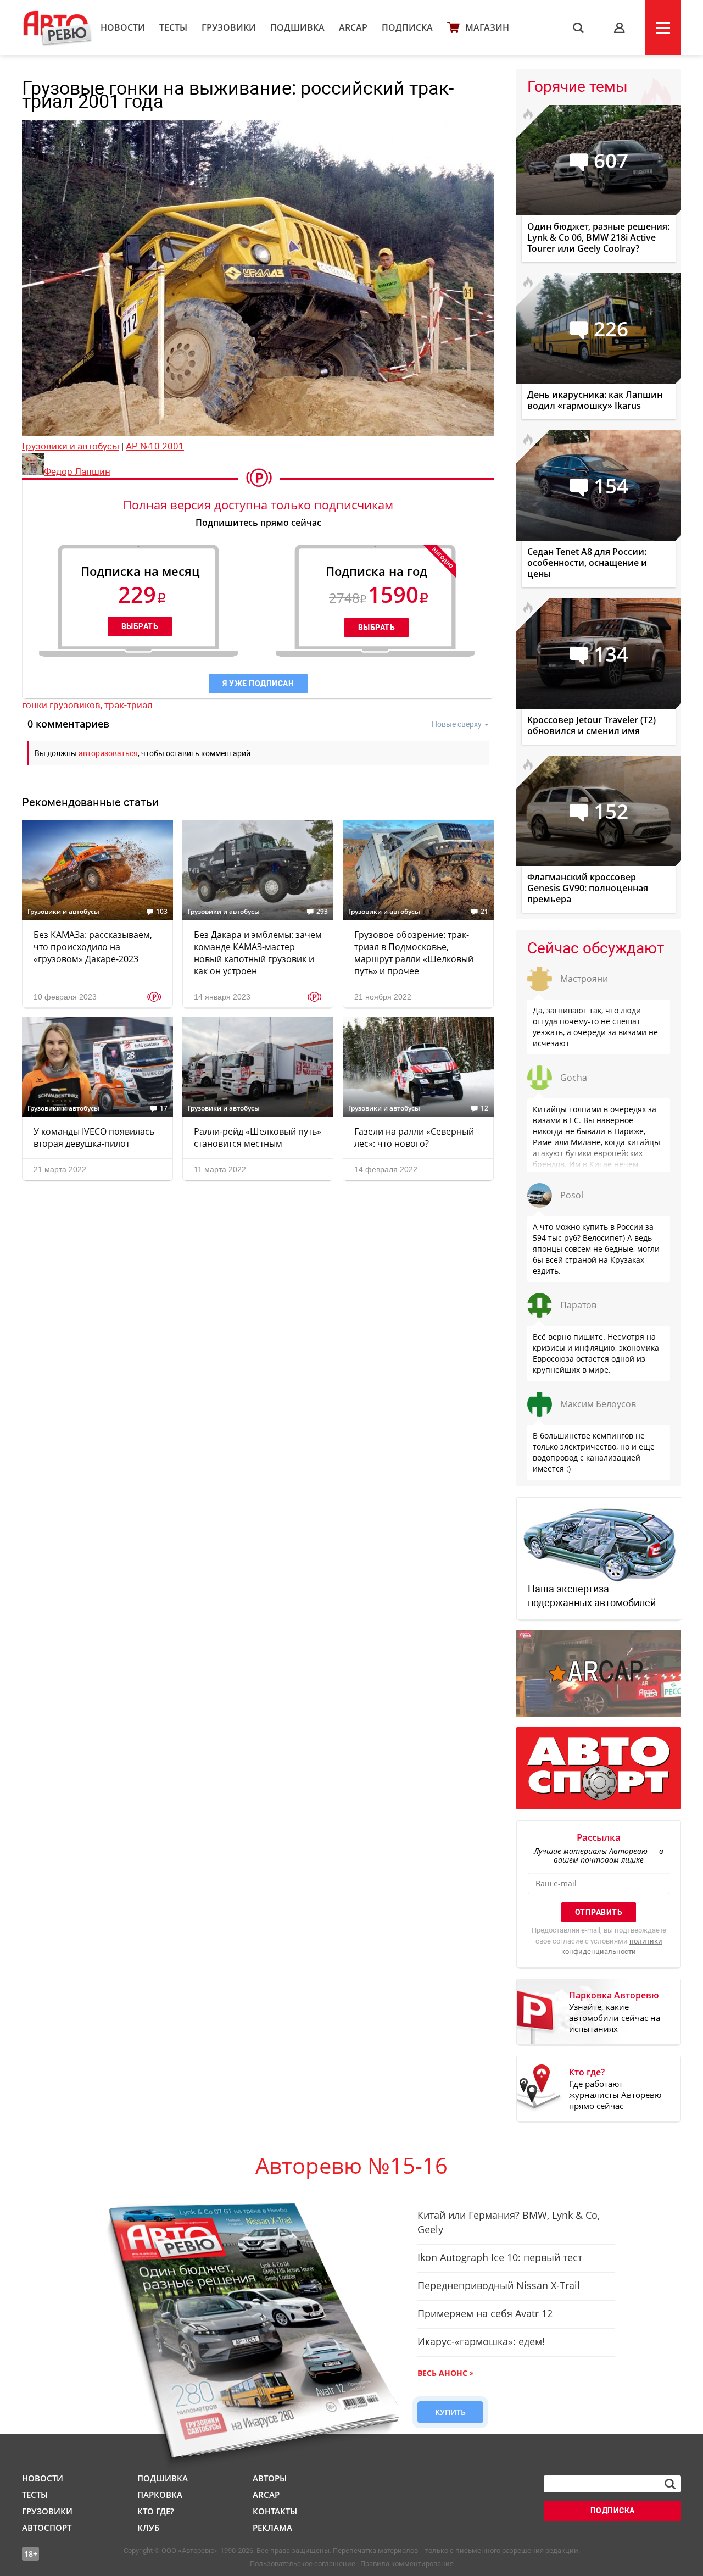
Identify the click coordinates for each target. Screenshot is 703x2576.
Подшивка (297, 27)
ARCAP (353, 27)
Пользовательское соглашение (303, 2564)
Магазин (487, 27)
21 (484, 912)
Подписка (407, 27)
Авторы (270, 2478)
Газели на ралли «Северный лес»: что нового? (414, 1137)
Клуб (148, 2528)
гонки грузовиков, (63, 705)
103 (162, 912)
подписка (613, 2511)
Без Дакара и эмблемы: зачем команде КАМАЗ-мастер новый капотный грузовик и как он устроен (258, 953)
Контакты (275, 2511)
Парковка (160, 2495)
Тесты (173, 27)
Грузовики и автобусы (71, 446)
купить (450, 2412)
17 (164, 1108)
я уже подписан (258, 684)
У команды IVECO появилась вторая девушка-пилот (94, 1137)
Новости (123, 27)
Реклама (272, 2528)
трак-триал (129, 705)
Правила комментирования (407, 2564)
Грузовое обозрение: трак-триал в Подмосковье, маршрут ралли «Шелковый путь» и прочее (414, 953)
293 (322, 912)
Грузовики (229, 27)
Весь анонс (442, 2373)
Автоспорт (47, 2528)
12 (484, 1108)
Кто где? (156, 2511)
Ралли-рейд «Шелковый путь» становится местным (258, 1137)
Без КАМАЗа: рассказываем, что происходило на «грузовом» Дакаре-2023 (93, 947)
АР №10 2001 (155, 446)
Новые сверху (457, 724)
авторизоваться (108, 753)
